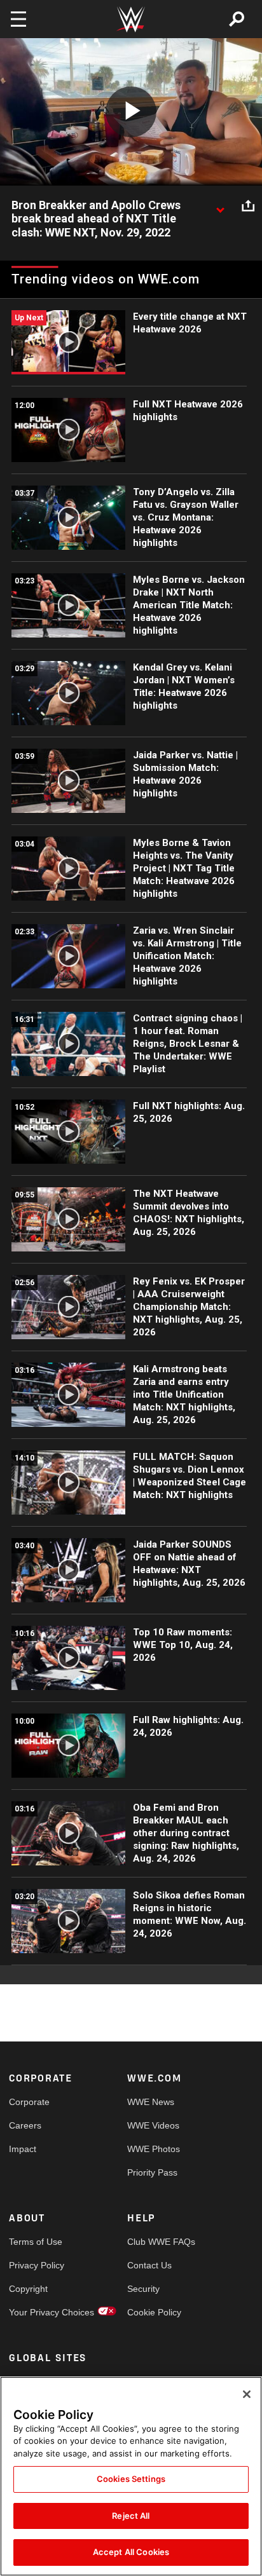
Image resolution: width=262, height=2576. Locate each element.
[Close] (247, 2394)
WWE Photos (154, 2149)
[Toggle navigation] (18, 19)
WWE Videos (153, 2125)
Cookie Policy (154, 2312)
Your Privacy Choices (38, 2312)
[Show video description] (220, 206)
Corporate (29, 2102)
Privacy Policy (37, 2265)
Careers (25, 2125)
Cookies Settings (131, 2479)
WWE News (151, 2102)
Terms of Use (36, 2242)
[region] (131, 2476)
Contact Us (149, 2265)
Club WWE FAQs (157, 2242)
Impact (23, 2149)
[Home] (131, 19)
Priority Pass (152, 2172)
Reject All (131, 2516)
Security (143, 2289)
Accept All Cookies (131, 2552)
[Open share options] (248, 206)
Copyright (28, 2289)
